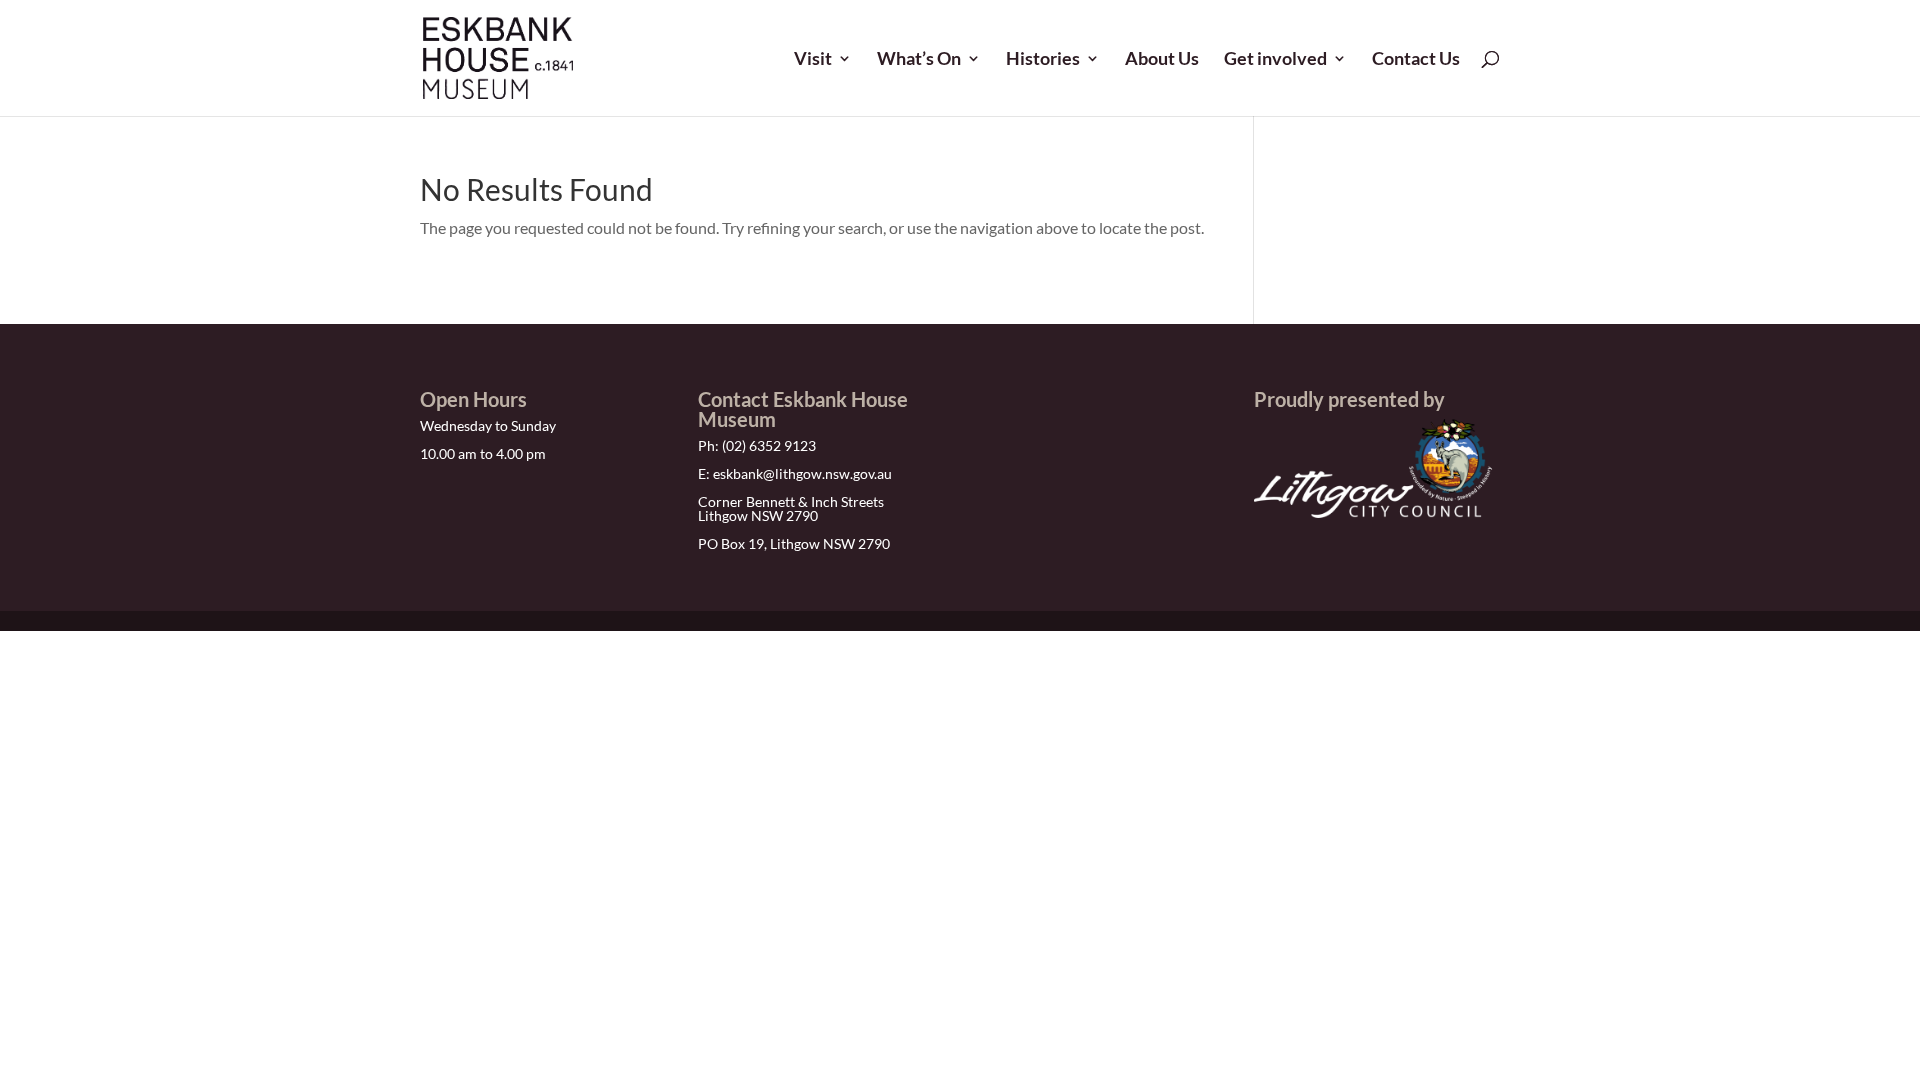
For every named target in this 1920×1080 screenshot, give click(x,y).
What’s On (919, 60)
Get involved (1275, 60)
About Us (1162, 60)
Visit (813, 60)
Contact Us (1416, 60)
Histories (1043, 60)
